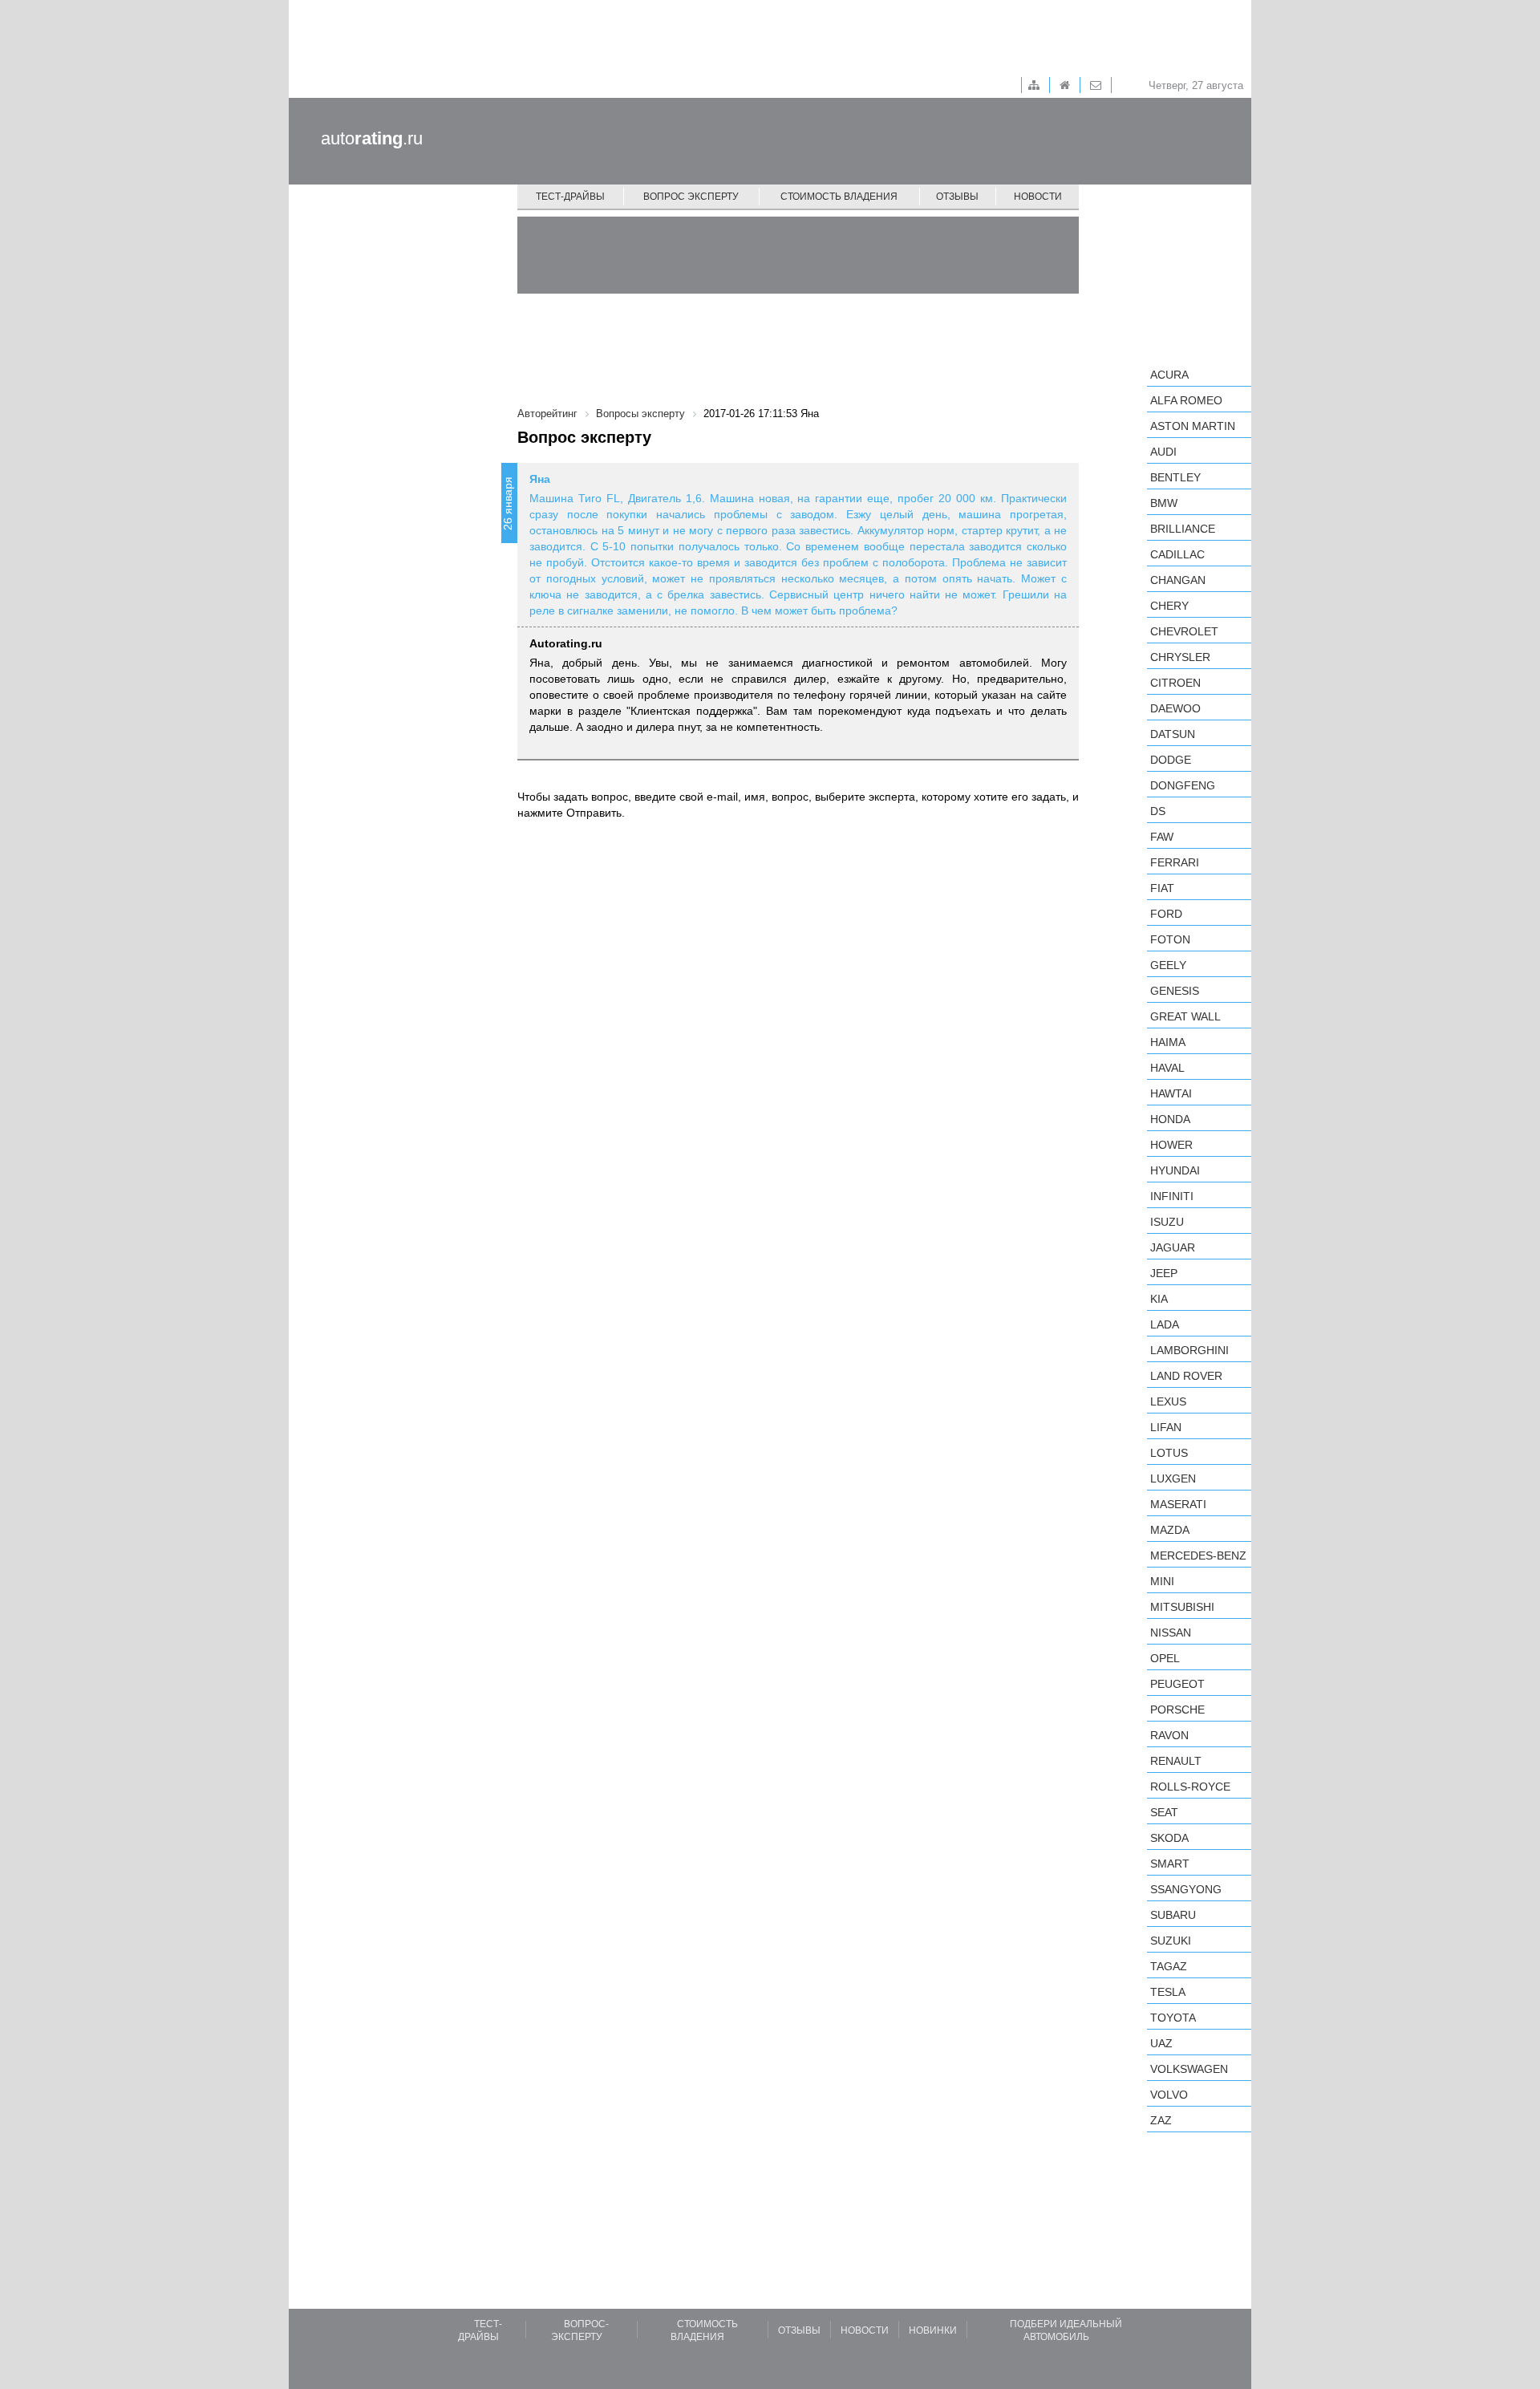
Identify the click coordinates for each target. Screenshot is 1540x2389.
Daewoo (1175, 708)
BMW (1164, 503)
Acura (1169, 375)
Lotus (1169, 1453)
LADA (1165, 1324)
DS (1158, 811)
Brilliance (1183, 529)
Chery (1169, 606)
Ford (1166, 914)
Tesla (1168, 1992)
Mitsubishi (1182, 1607)
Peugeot (1177, 1684)
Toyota (1173, 2018)
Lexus (1168, 1401)
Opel (1165, 1658)
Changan (1178, 580)
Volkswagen (1189, 2069)
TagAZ (1169, 1966)
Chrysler (1180, 657)
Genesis (1175, 991)
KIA (1159, 1299)
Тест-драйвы (570, 197)
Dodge (1171, 760)
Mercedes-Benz (1198, 1555)
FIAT (1162, 888)
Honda (1170, 1119)
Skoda (1169, 1838)
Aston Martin (1193, 426)
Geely (1168, 965)
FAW (1162, 837)
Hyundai (1175, 1170)
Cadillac (1177, 554)
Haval (1167, 1068)
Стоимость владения (839, 197)
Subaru (1173, 1915)
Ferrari (1175, 862)
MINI (1162, 1581)
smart (1170, 1864)
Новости (1038, 197)
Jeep (1164, 1273)
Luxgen (1173, 1478)
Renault (1176, 1761)
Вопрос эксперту (691, 197)
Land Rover (1186, 1376)
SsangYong (1186, 1889)
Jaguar (1173, 1247)
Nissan (1171, 1633)
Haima (1168, 1042)
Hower (1171, 1145)
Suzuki (1171, 1941)
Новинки (933, 2330)
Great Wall (1185, 1016)
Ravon (1169, 1735)
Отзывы (957, 197)
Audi (1163, 452)
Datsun (1173, 734)
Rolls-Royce (1190, 1787)
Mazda (1170, 1530)
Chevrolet (1184, 631)
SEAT (1164, 1812)
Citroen (1175, 683)
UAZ (1161, 2043)
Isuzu (1167, 1222)
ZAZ (1161, 2120)
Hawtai (1171, 1093)
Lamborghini (1189, 1350)
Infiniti (1172, 1196)
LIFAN (1166, 1427)
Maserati (1178, 1504)
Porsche (1177, 1710)
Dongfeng (1183, 785)
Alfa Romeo (1186, 400)
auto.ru (372, 138)
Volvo (1169, 2095)
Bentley (1175, 477)
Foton (1170, 939)
